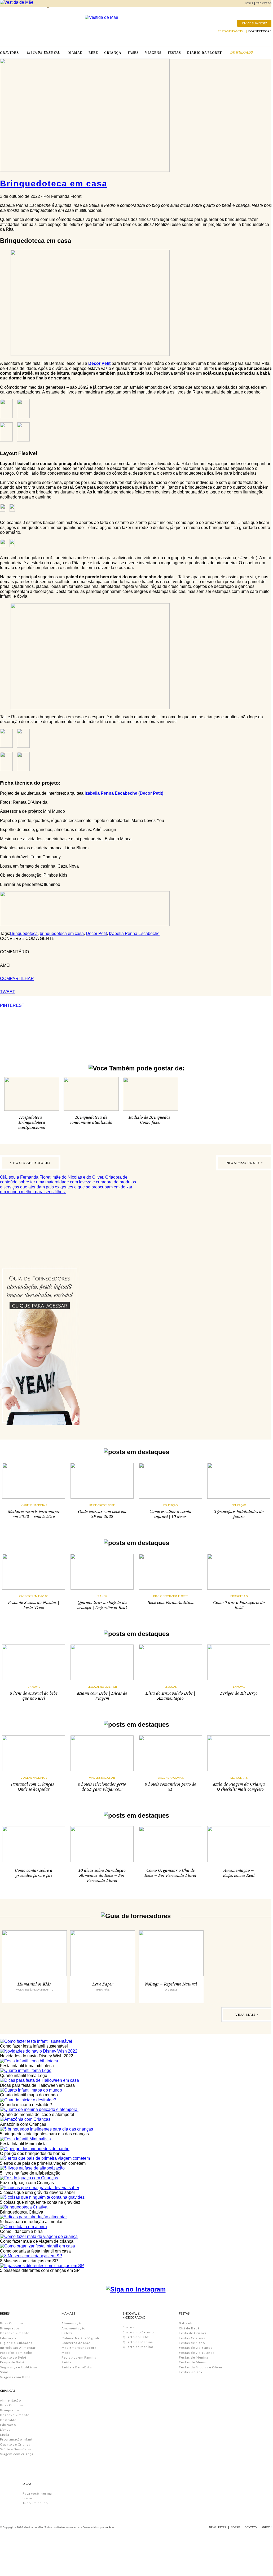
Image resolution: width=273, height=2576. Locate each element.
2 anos (102, 1596)
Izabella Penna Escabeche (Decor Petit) (124, 793)
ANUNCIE (267, 2527)
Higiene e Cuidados (16, 2343)
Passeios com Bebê (102, 1505)
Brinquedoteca (24, 933)
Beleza (67, 2333)
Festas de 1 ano (192, 2343)
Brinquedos (10, 2328)
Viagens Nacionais (34, 1505)
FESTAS (174, 53)
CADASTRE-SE (265, 3)
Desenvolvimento (15, 2333)
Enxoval (34, 1687)
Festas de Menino (194, 2362)
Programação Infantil (17, 2439)
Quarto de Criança (15, 2444)
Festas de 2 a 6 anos (196, 2348)
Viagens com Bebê (15, 2377)
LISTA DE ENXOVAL (43, 53)
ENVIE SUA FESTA (255, 23)
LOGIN (249, 3)
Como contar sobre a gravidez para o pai (34, 1873)
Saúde (67, 2362)
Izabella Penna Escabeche (134, 933)
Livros (5, 2430)
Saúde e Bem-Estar (16, 2449)
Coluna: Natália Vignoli (80, 2338)
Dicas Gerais (239, 1596)
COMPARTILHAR (17, 979)
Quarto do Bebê (13, 2357)
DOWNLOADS (242, 53)
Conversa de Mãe (76, 2343)
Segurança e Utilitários (19, 2367)
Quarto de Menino (138, 2347)
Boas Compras (12, 2323)
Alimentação (10, 2400)
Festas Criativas (192, 2338)
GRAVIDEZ (9, 53)
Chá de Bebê (189, 2328)
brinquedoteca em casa (62, 933)
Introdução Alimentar (18, 2348)
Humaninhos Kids (34, 1984)
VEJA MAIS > (247, 2015)
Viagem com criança (17, 2454)
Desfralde (8, 2420)
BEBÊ (93, 53)
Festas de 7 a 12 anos (197, 2353)
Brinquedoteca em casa (54, 183)
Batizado (186, 2323)
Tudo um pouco (35, 2503)
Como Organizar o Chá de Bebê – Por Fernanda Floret (170, 1873)
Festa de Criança (193, 2333)
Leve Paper (103, 1984)
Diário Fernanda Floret (170, 1596)
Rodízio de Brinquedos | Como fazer (151, 1120)
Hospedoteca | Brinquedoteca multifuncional (32, 1122)
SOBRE (235, 2527)
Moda (5, 2435)
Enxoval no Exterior (102, 1687)
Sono (4, 2372)
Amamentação (73, 2328)
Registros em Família (79, 2357)
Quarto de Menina (138, 2342)
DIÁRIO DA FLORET (204, 53)
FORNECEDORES (261, 31)
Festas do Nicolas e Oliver (201, 2367)
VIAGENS (153, 53)
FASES (133, 53)
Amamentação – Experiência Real (239, 1873)
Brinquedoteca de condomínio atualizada (91, 1120)
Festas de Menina (194, 2357)
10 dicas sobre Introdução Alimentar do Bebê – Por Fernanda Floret (102, 1875)
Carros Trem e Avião (34, 1596)
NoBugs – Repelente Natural (171, 1984)
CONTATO (251, 2527)
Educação (170, 1505)
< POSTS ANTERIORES (30, 1163)
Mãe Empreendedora (79, 2348)
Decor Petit (99, 363)
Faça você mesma (37, 2493)
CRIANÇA (113, 53)
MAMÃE (75, 53)
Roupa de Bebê (12, 2362)
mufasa (110, 2527)
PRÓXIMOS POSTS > (245, 1163)
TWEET (8, 992)
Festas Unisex (191, 2372)
